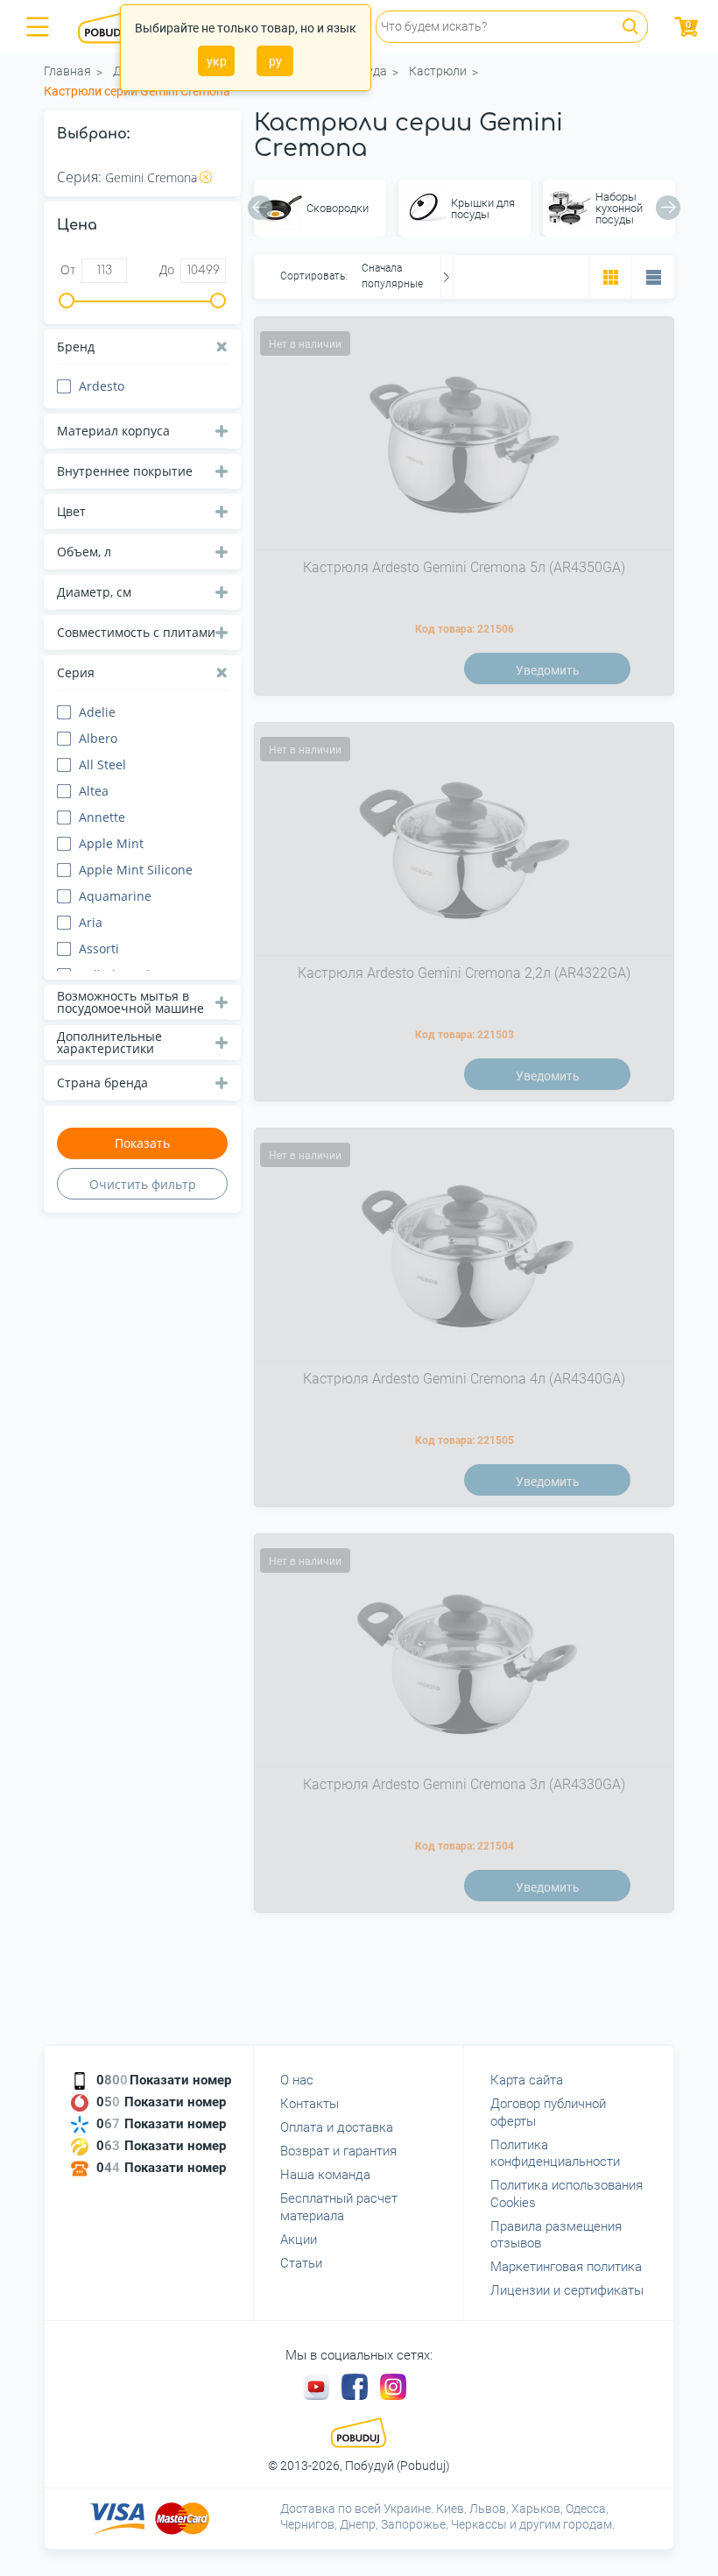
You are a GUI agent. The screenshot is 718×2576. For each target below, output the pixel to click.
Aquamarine (115, 896)
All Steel (102, 764)
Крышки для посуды (483, 209)
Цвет (71, 511)
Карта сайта (527, 2080)
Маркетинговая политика (566, 2267)
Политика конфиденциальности (555, 2154)
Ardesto (102, 386)
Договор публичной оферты (548, 2112)
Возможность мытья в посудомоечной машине (130, 1002)
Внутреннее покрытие (125, 471)
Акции (299, 2240)
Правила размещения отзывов (556, 2235)
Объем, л (84, 552)
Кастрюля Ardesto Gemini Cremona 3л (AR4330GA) (464, 1784)
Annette (102, 817)
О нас (297, 2080)
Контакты (310, 2104)
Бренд (76, 347)
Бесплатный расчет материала (339, 2207)
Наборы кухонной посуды (619, 208)
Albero (98, 738)
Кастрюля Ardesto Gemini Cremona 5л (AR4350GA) (464, 567)
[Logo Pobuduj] (114, 26)
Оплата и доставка (337, 2127)
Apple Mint (111, 843)
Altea (94, 791)
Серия (76, 672)
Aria (91, 922)
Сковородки (338, 208)
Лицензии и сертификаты (567, 2290)
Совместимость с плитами (136, 632)
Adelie (97, 712)
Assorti (99, 948)
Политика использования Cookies (567, 2194)
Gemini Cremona (151, 177)
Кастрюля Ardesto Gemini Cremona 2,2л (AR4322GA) (464, 973)
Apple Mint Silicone (136, 870)
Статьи (301, 2263)
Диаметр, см (94, 592)
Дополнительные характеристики (109, 1042)
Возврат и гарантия (338, 2151)
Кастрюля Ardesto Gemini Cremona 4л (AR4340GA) (464, 1379)
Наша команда (325, 2175)
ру (275, 61)
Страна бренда (102, 1083)
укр (217, 61)
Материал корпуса (113, 431)
